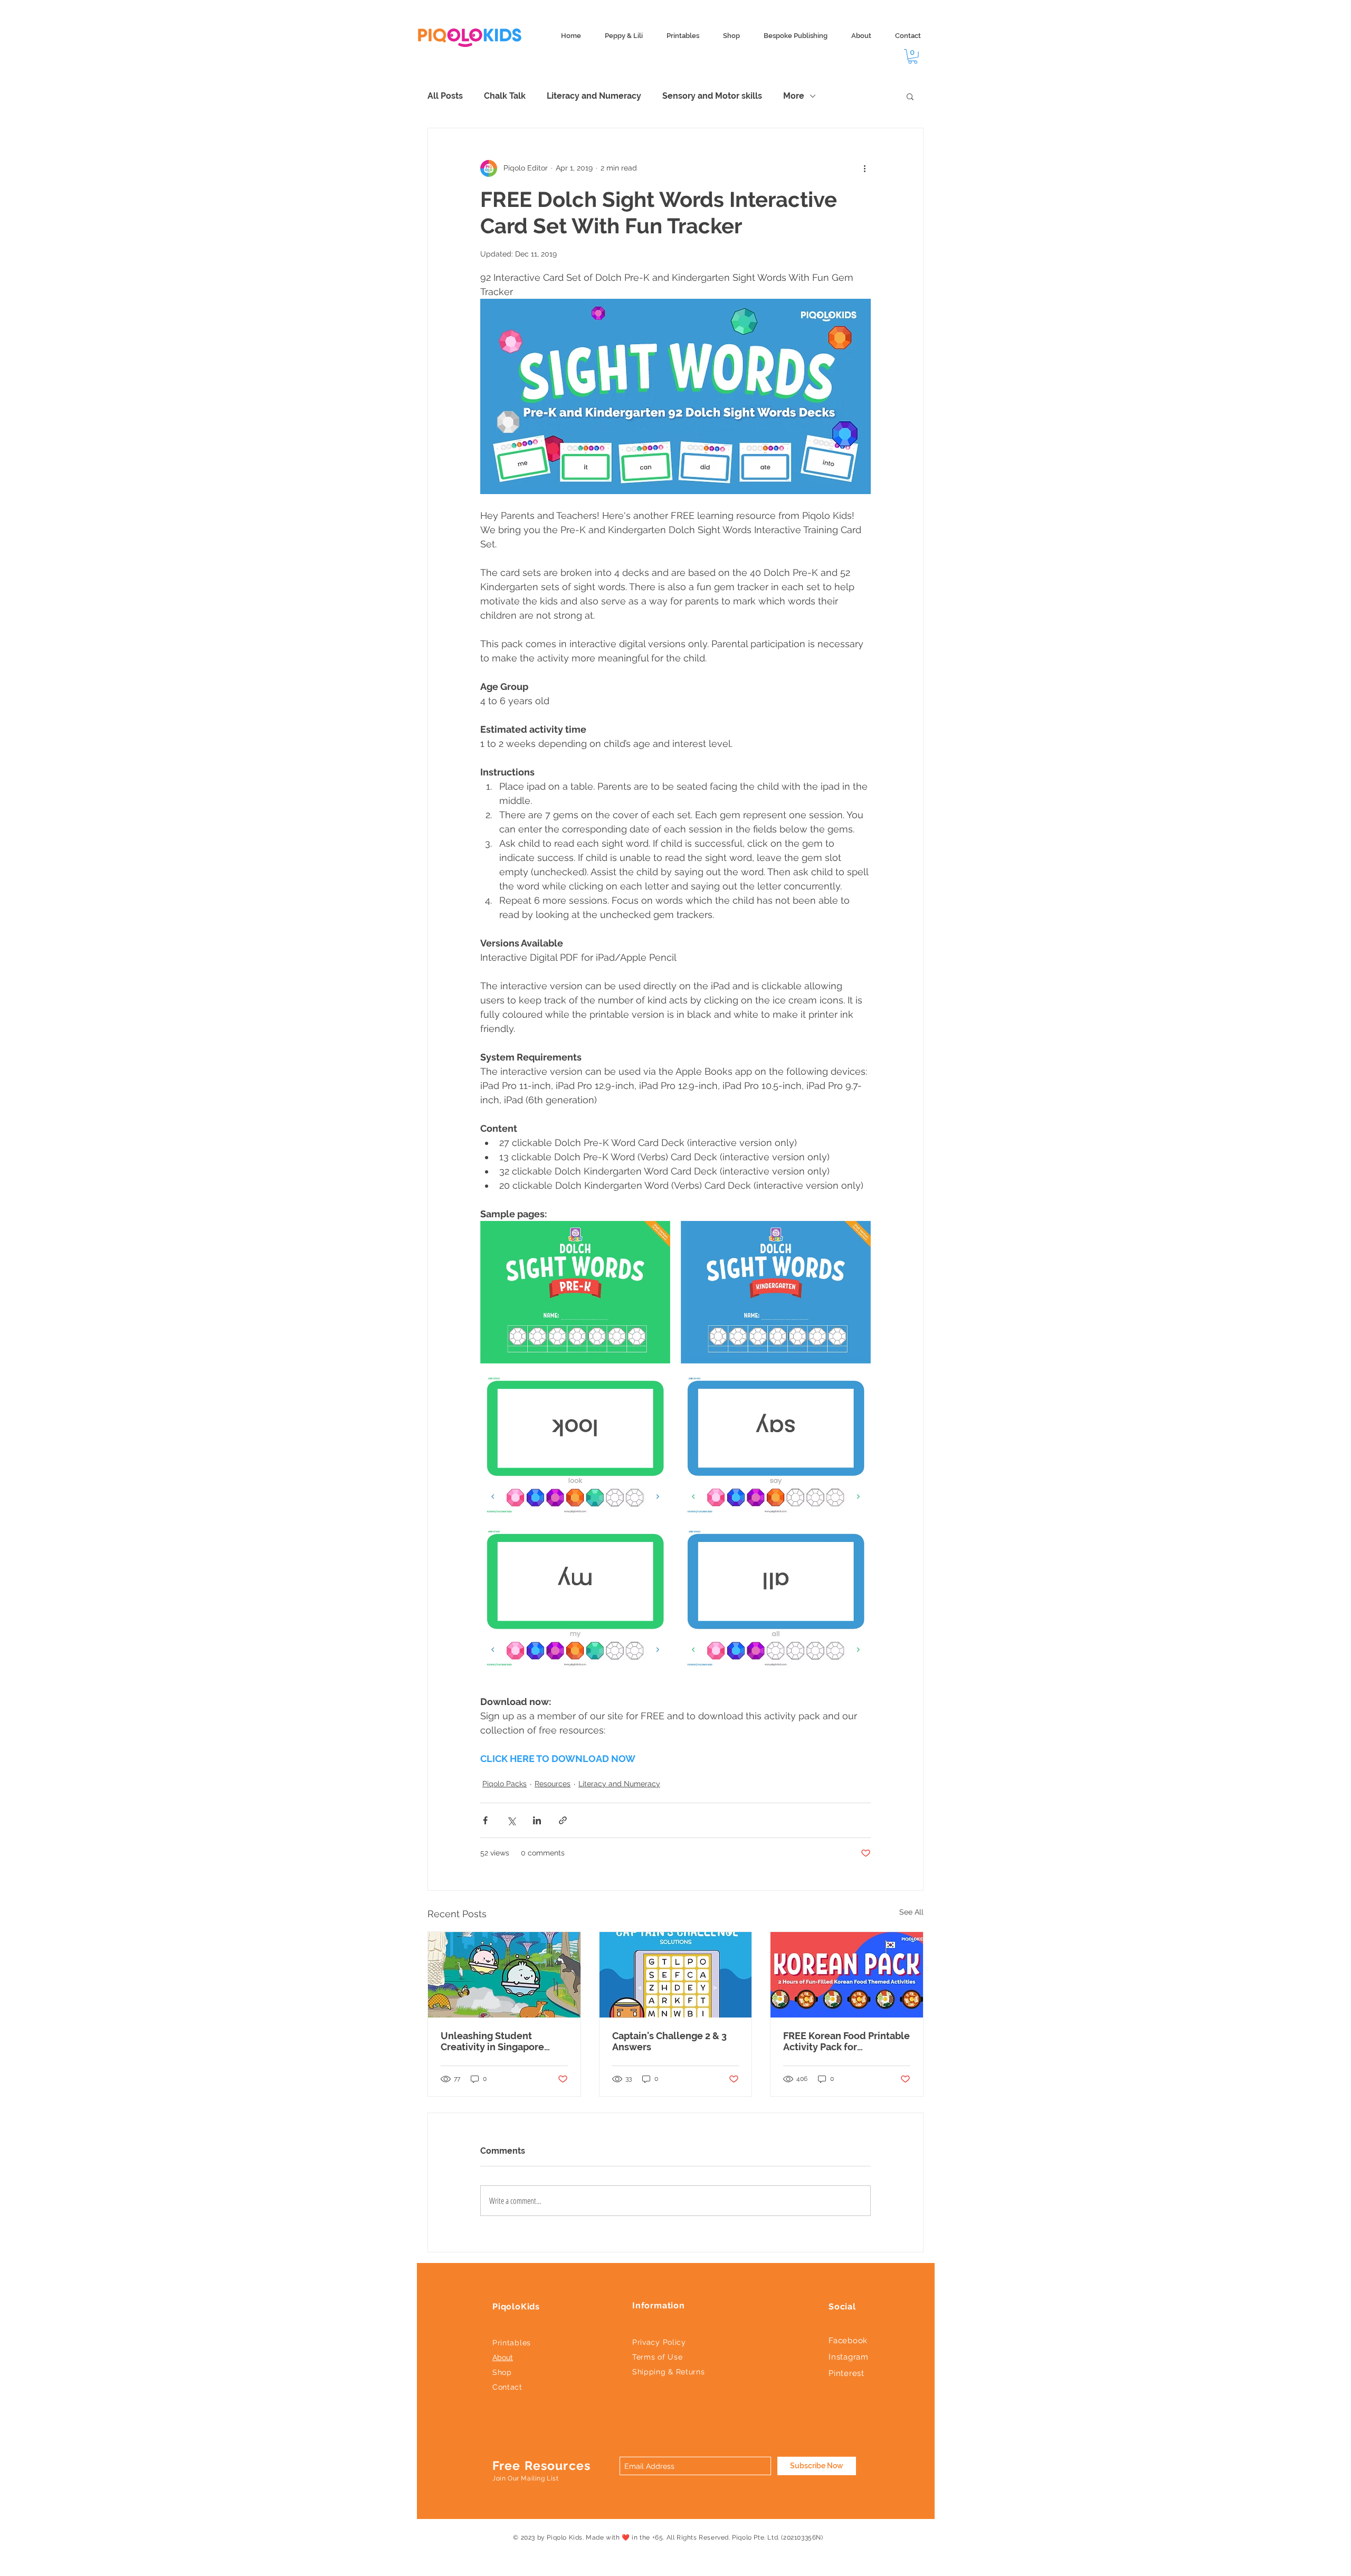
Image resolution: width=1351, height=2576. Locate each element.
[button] (913, 56)
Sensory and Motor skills (712, 96)
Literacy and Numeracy (594, 96)
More (794, 96)
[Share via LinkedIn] (537, 1820)
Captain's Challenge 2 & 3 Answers (669, 2041)
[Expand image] (575, 1292)
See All (911, 1912)
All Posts (445, 96)
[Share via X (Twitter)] (511, 1820)
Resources (553, 1784)
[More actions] (864, 168)
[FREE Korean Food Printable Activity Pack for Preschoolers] (847, 1975)
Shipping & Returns (669, 2372)
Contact (507, 2387)
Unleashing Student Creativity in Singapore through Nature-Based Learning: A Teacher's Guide (503, 2041)
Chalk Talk (505, 96)
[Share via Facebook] (485, 1820)
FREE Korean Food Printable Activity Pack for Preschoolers (846, 2041)
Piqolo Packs (505, 1784)
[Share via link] (563, 1820)
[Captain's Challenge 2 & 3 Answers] (676, 1975)
